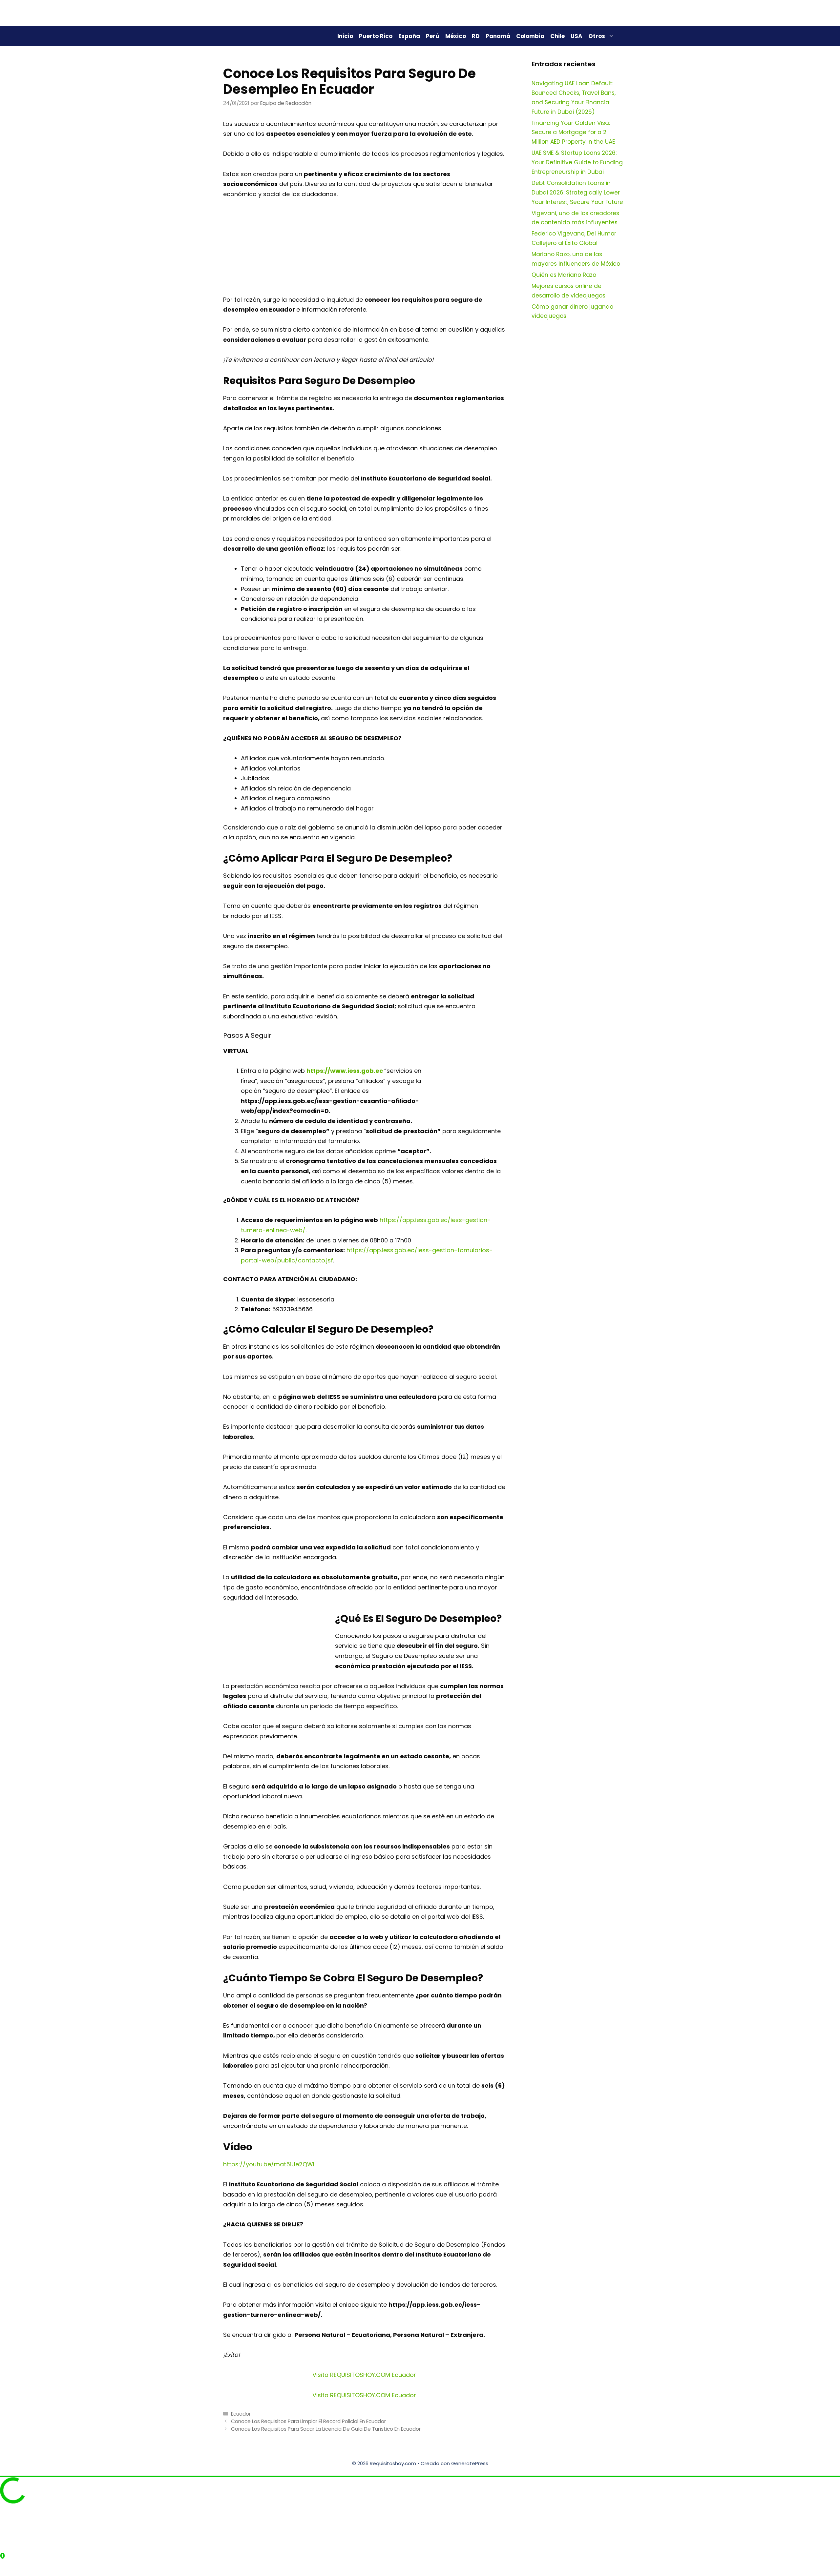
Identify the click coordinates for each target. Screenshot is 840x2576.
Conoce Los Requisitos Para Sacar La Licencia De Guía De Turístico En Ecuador (326, 2429)
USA (577, 36)
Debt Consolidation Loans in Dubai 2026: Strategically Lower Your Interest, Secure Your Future (577, 193)
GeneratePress (470, 2463)
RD (476, 36)
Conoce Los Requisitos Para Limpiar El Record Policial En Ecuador (308, 2421)
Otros (597, 36)
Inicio (345, 36)
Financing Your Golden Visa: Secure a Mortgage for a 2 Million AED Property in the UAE (573, 133)
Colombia (530, 36)
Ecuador (241, 2414)
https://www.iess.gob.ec (345, 1071)
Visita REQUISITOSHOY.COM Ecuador (364, 2375)
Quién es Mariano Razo (564, 275)
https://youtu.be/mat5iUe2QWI (269, 2164)
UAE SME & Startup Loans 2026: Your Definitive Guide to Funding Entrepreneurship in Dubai (577, 162)
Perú (433, 36)
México (456, 36)
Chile (557, 36)
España (409, 36)
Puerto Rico (376, 36)
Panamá (498, 36)
